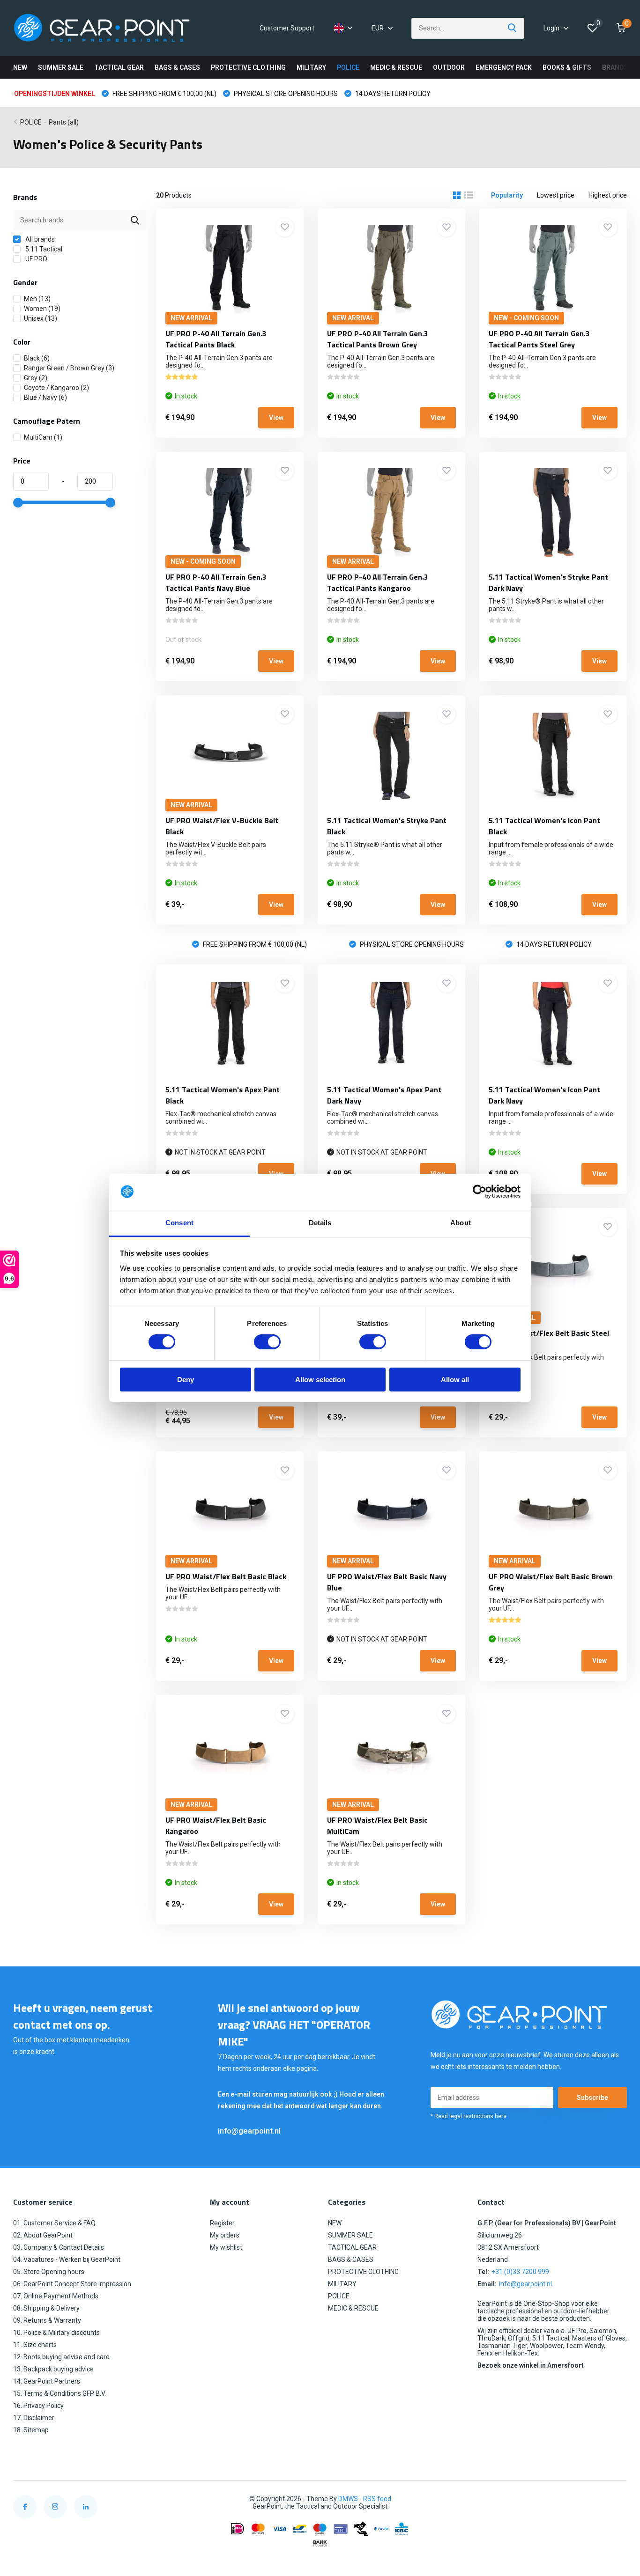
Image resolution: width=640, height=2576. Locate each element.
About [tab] (461, 1223)
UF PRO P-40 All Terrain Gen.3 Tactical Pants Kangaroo (378, 582)
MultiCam (43, 437)
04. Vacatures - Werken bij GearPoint (67, 2260)
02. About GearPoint (43, 2235)
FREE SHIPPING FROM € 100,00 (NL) (164, 94)
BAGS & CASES (177, 67)
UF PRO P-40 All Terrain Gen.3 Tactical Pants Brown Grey (378, 339)
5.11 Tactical (43, 249)
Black (37, 358)
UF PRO (36, 259)
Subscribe (592, 2098)
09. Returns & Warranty (47, 2320)
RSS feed (377, 2499)
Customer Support (287, 28)
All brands (39, 239)
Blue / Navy (45, 397)
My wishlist (226, 2247)
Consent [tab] (179, 1223)
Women (42, 309)
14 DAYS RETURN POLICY (392, 94)
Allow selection (320, 1380)
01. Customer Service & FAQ (54, 2223)
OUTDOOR (449, 67)
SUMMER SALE (61, 67)
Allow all (455, 1380)
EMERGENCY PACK (504, 67)
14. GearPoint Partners (47, 2381)
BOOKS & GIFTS (567, 67)
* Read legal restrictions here (469, 2116)
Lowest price (556, 195)
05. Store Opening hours (49, 2272)
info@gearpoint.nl (249, 2131)
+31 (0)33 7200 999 (520, 2272)
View (276, 418)
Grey (36, 378)
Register (222, 2223)
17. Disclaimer (34, 2418)
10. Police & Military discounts (56, 2333)
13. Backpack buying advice (53, 2369)
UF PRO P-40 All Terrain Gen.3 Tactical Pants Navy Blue (216, 582)
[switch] (267, 1342)
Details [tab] (320, 1223)
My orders (225, 2235)
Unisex (41, 318)
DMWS (348, 2499)
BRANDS (615, 67)
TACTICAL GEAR (119, 67)
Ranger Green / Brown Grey (69, 368)
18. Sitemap (31, 2430)
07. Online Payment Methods (56, 2296)
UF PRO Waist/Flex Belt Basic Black (226, 1576)
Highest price (608, 195)
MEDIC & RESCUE (396, 67)
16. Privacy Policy (38, 2406)
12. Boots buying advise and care (61, 2357)
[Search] (513, 28)
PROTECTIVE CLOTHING (248, 67)
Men (37, 299)
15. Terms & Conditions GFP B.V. (60, 2393)
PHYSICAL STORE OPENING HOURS (285, 94)
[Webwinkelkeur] (618, 2499)
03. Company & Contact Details (59, 2247)
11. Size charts (35, 2345)
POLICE (348, 67)
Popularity (507, 195)
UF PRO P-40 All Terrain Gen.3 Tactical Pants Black (216, 339)
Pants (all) (64, 122)
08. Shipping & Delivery (46, 2308)
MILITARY (311, 67)
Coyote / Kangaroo (56, 388)
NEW (20, 67)
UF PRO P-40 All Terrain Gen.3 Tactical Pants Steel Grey (539, 339)
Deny (186, 1380)
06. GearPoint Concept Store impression (72, 2284)
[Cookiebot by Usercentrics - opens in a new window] (480, 1192)
